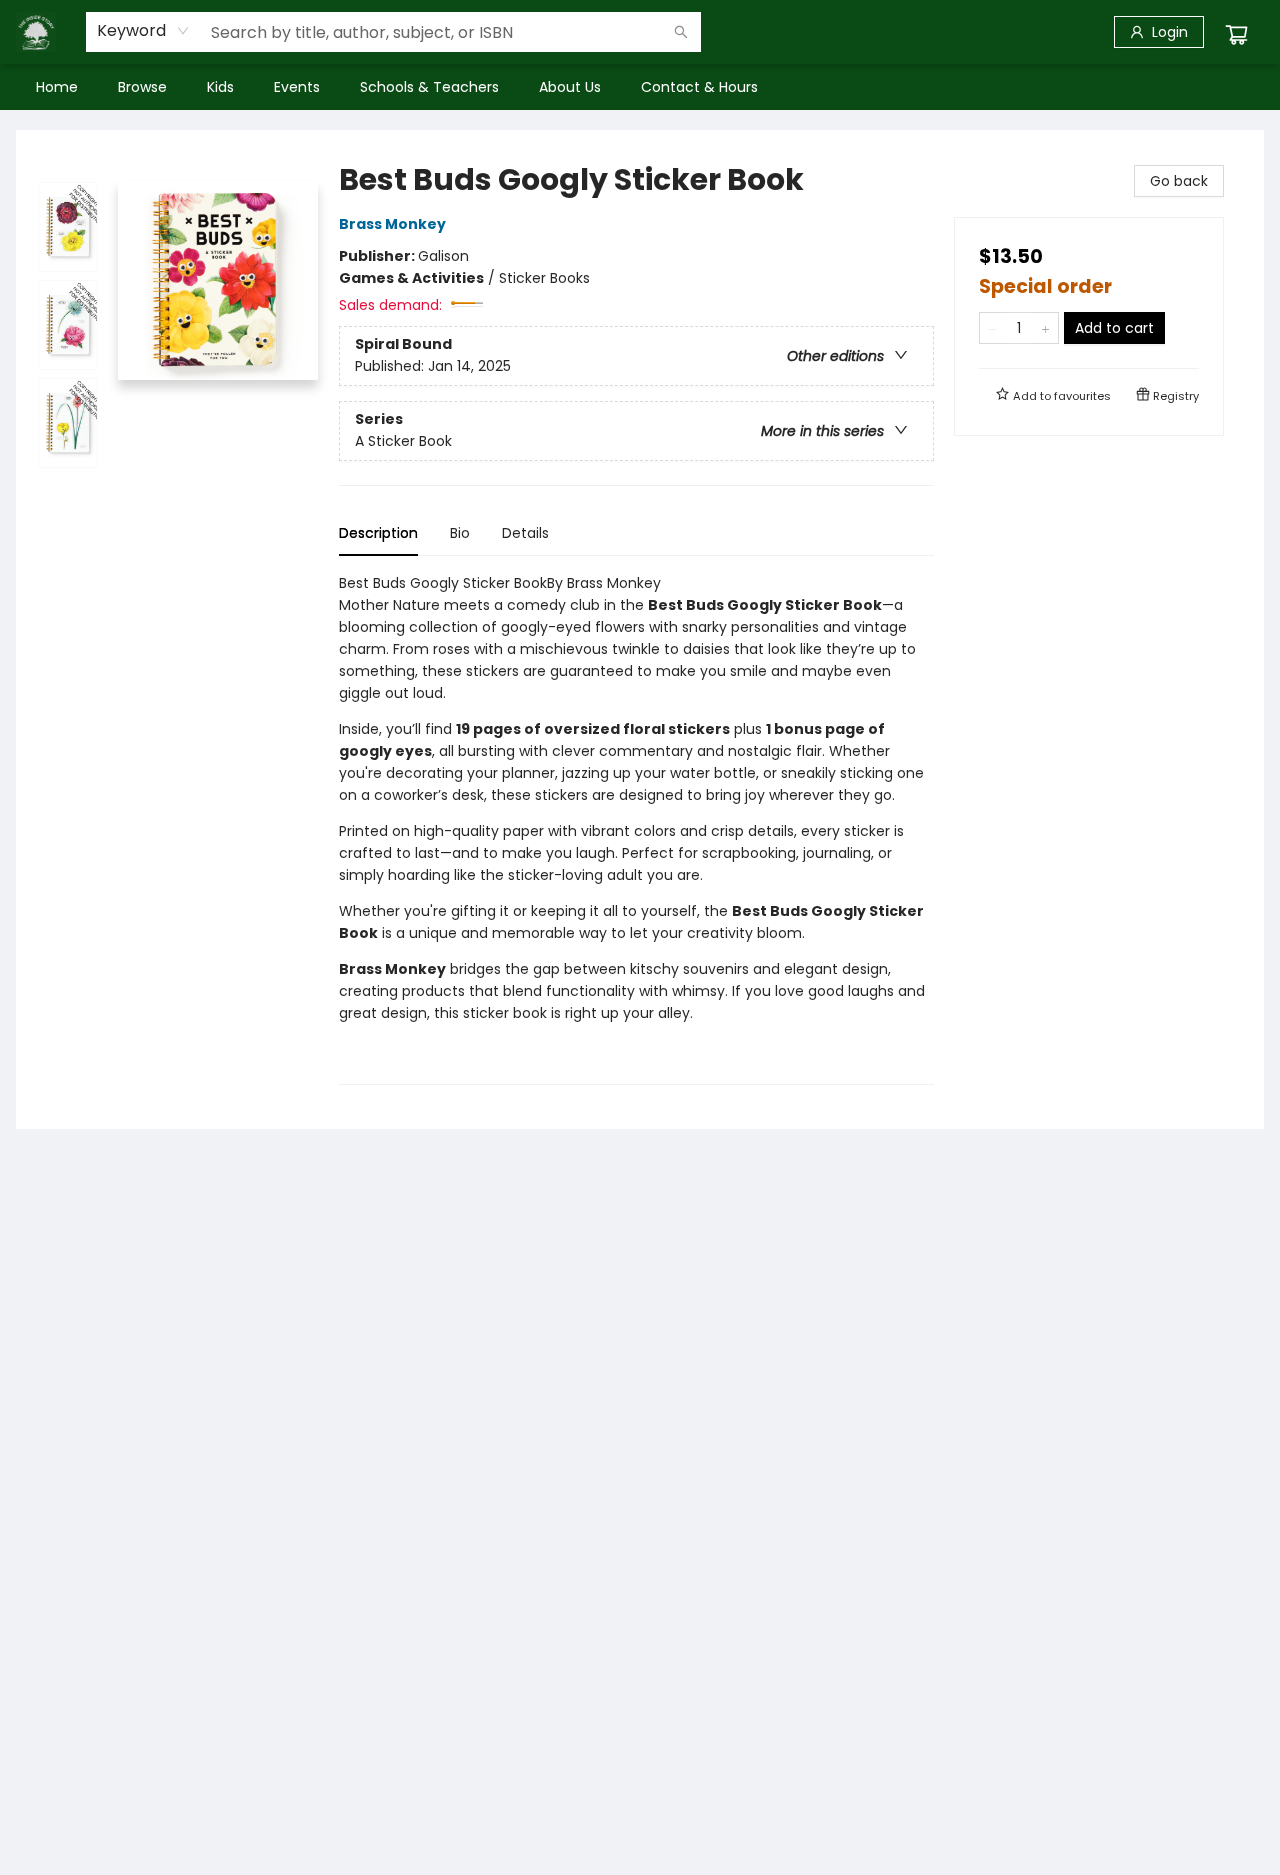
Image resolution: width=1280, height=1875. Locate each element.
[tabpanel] (636, 828)
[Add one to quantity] (1045, 328)
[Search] (681, 32)
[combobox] (143, 31)
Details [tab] (525, 533)
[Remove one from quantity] (992, 328)
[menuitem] (57, 87)
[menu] (640, 87)
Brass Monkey (392, 224)
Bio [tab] (460, 533)
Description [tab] (378, 533)
